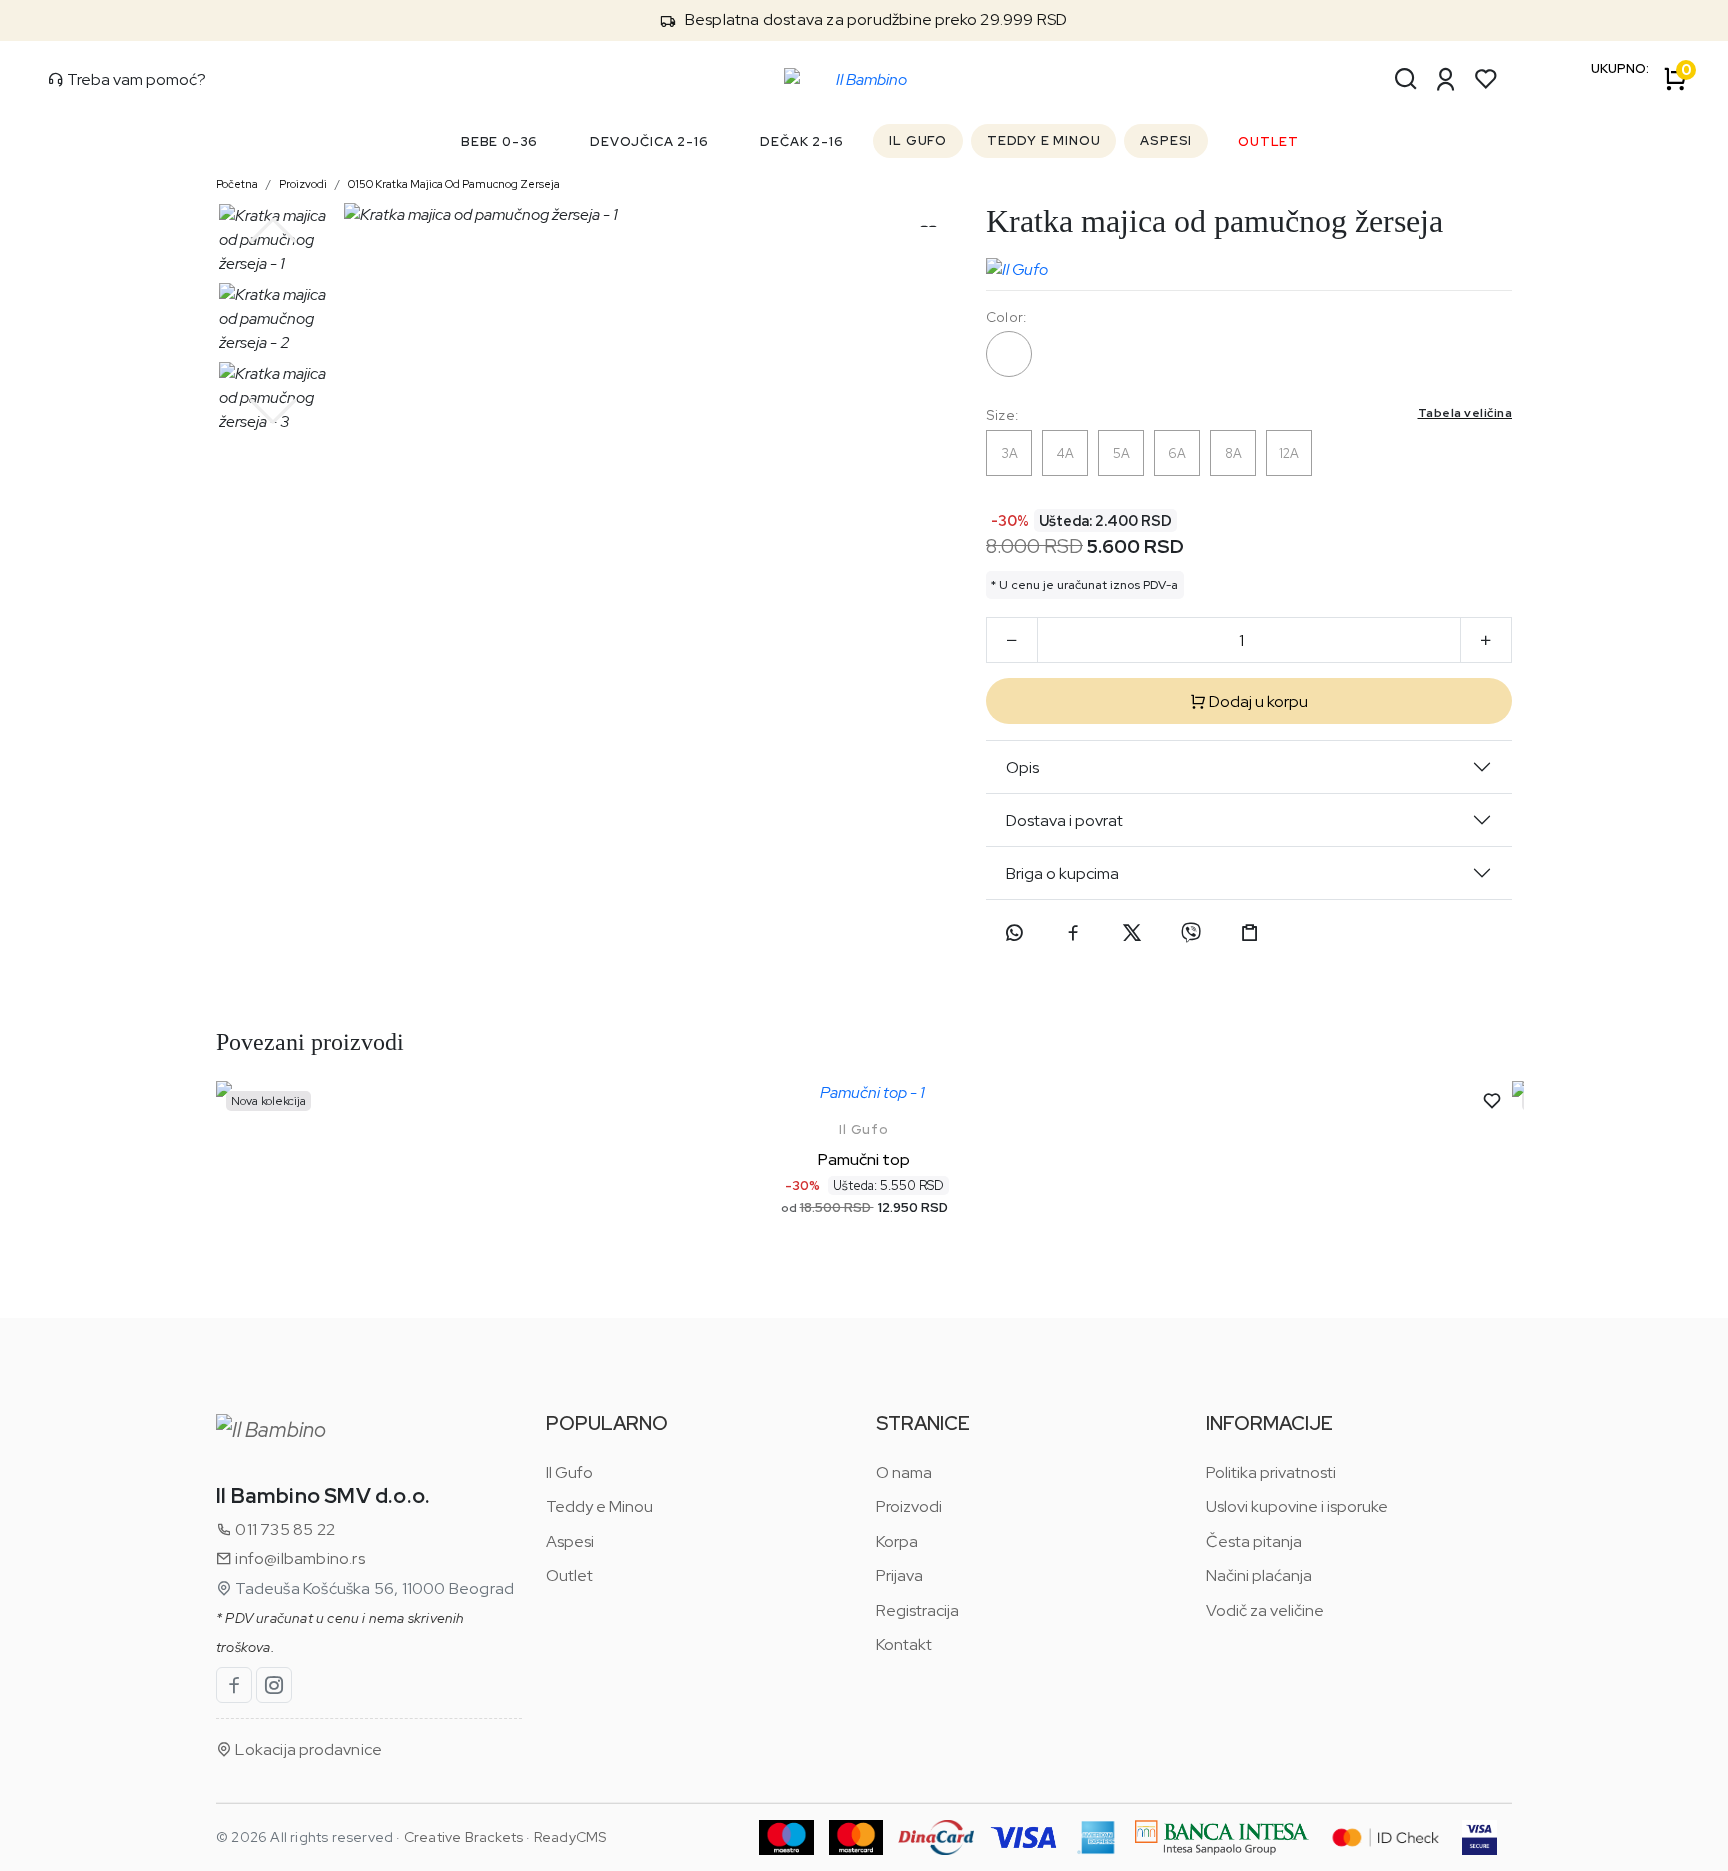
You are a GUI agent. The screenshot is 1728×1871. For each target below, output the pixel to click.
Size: (1249, 414)
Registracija (917, 1610)
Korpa (897, 1541)
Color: (1006, 317)
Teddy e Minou (599, 1506)
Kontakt (904, 1644)
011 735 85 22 (283, 1529)
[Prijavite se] (1446, 79)
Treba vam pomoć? (135, 79)
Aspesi (570, 1541)
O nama (904, 1472)
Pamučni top (864, 1159)
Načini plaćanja (1259, 1575)
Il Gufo (864, 1129)
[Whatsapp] (1014, 933)
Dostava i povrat (1064, 820)
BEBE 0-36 (499, 141)
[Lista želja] (1486, 79)
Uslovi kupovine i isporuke (1297, 1506)
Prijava (899, 1575)
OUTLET (1268, 141)
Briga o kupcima (1062, 873)
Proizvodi (303, 184)
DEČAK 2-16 (801, 141)
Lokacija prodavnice (307, 1749)
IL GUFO (918, 140)
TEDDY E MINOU (1043, 140)
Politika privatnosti (1271, 1472)
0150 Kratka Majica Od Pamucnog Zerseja (454, 184)
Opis (1022, 767)
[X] (1132, 933)
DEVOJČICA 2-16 (649, 141)
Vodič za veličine (1265, 1610)
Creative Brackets (463, 1837)
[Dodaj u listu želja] (1492, 1101)
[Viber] (1191, 933)
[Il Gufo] (1017, 265)
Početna (237, 184)
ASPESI (1166, 140)
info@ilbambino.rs (298, 1558)
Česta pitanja (1254, 1541)
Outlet (569, 1575)
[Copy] (1250, 933)
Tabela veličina (1465, 413)
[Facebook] (1073, 933)
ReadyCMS (570, 1837)
